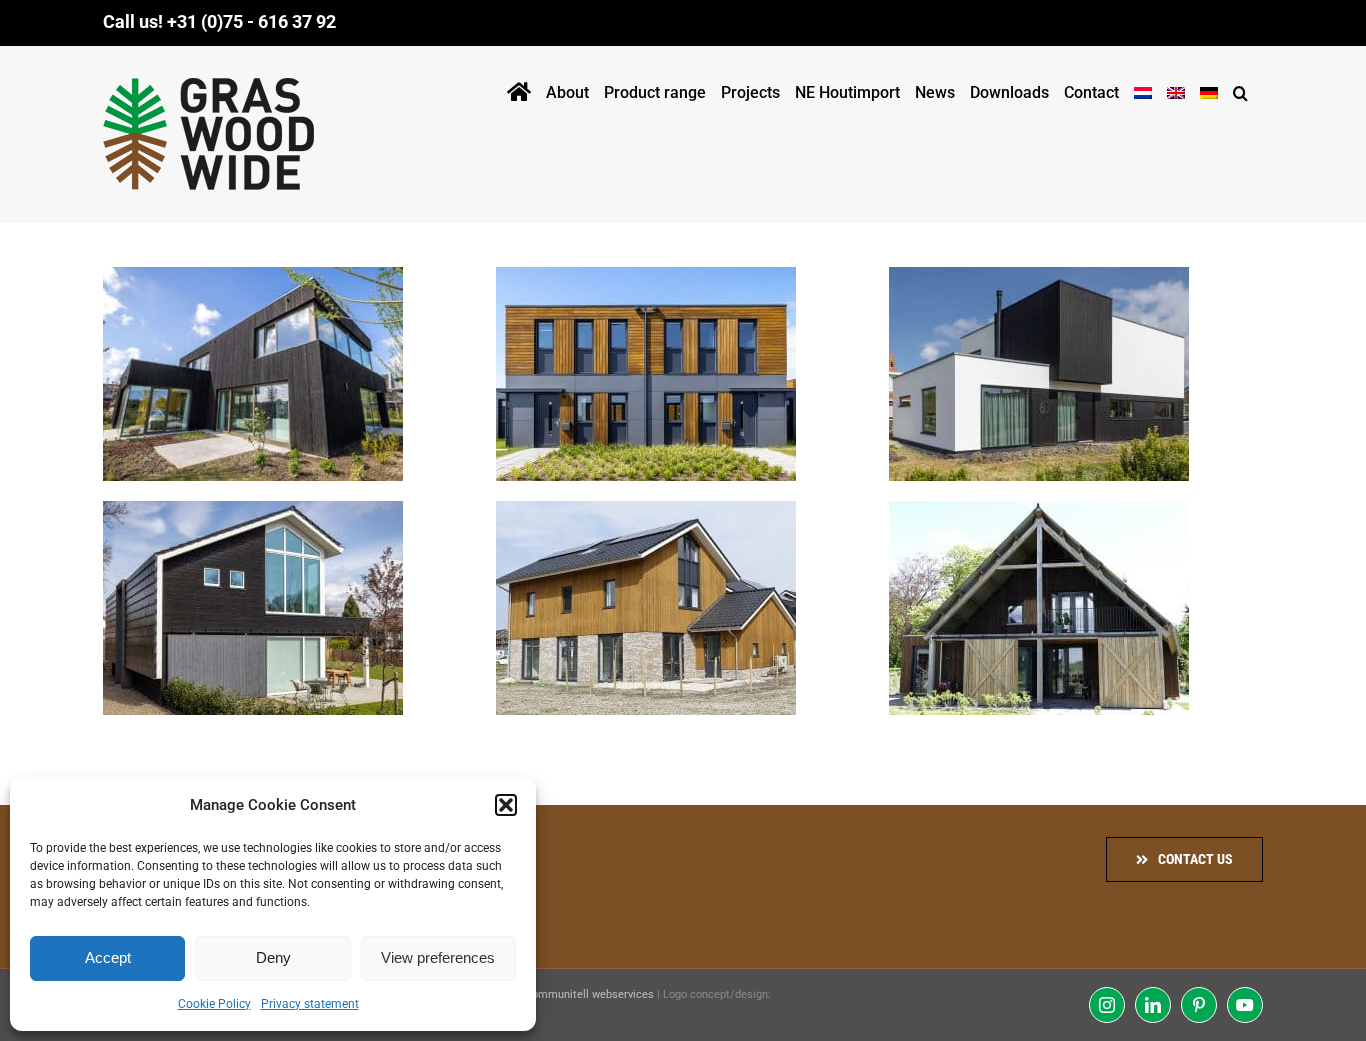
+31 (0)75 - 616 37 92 (251, 21)
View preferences (438, 957)
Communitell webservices (589, 994)
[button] (506, 805)
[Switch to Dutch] (1143, 89)
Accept (108, 957)
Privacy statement (310, 1004)
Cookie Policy (214, 1004)
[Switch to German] (1209, 89)
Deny (273, 957)
